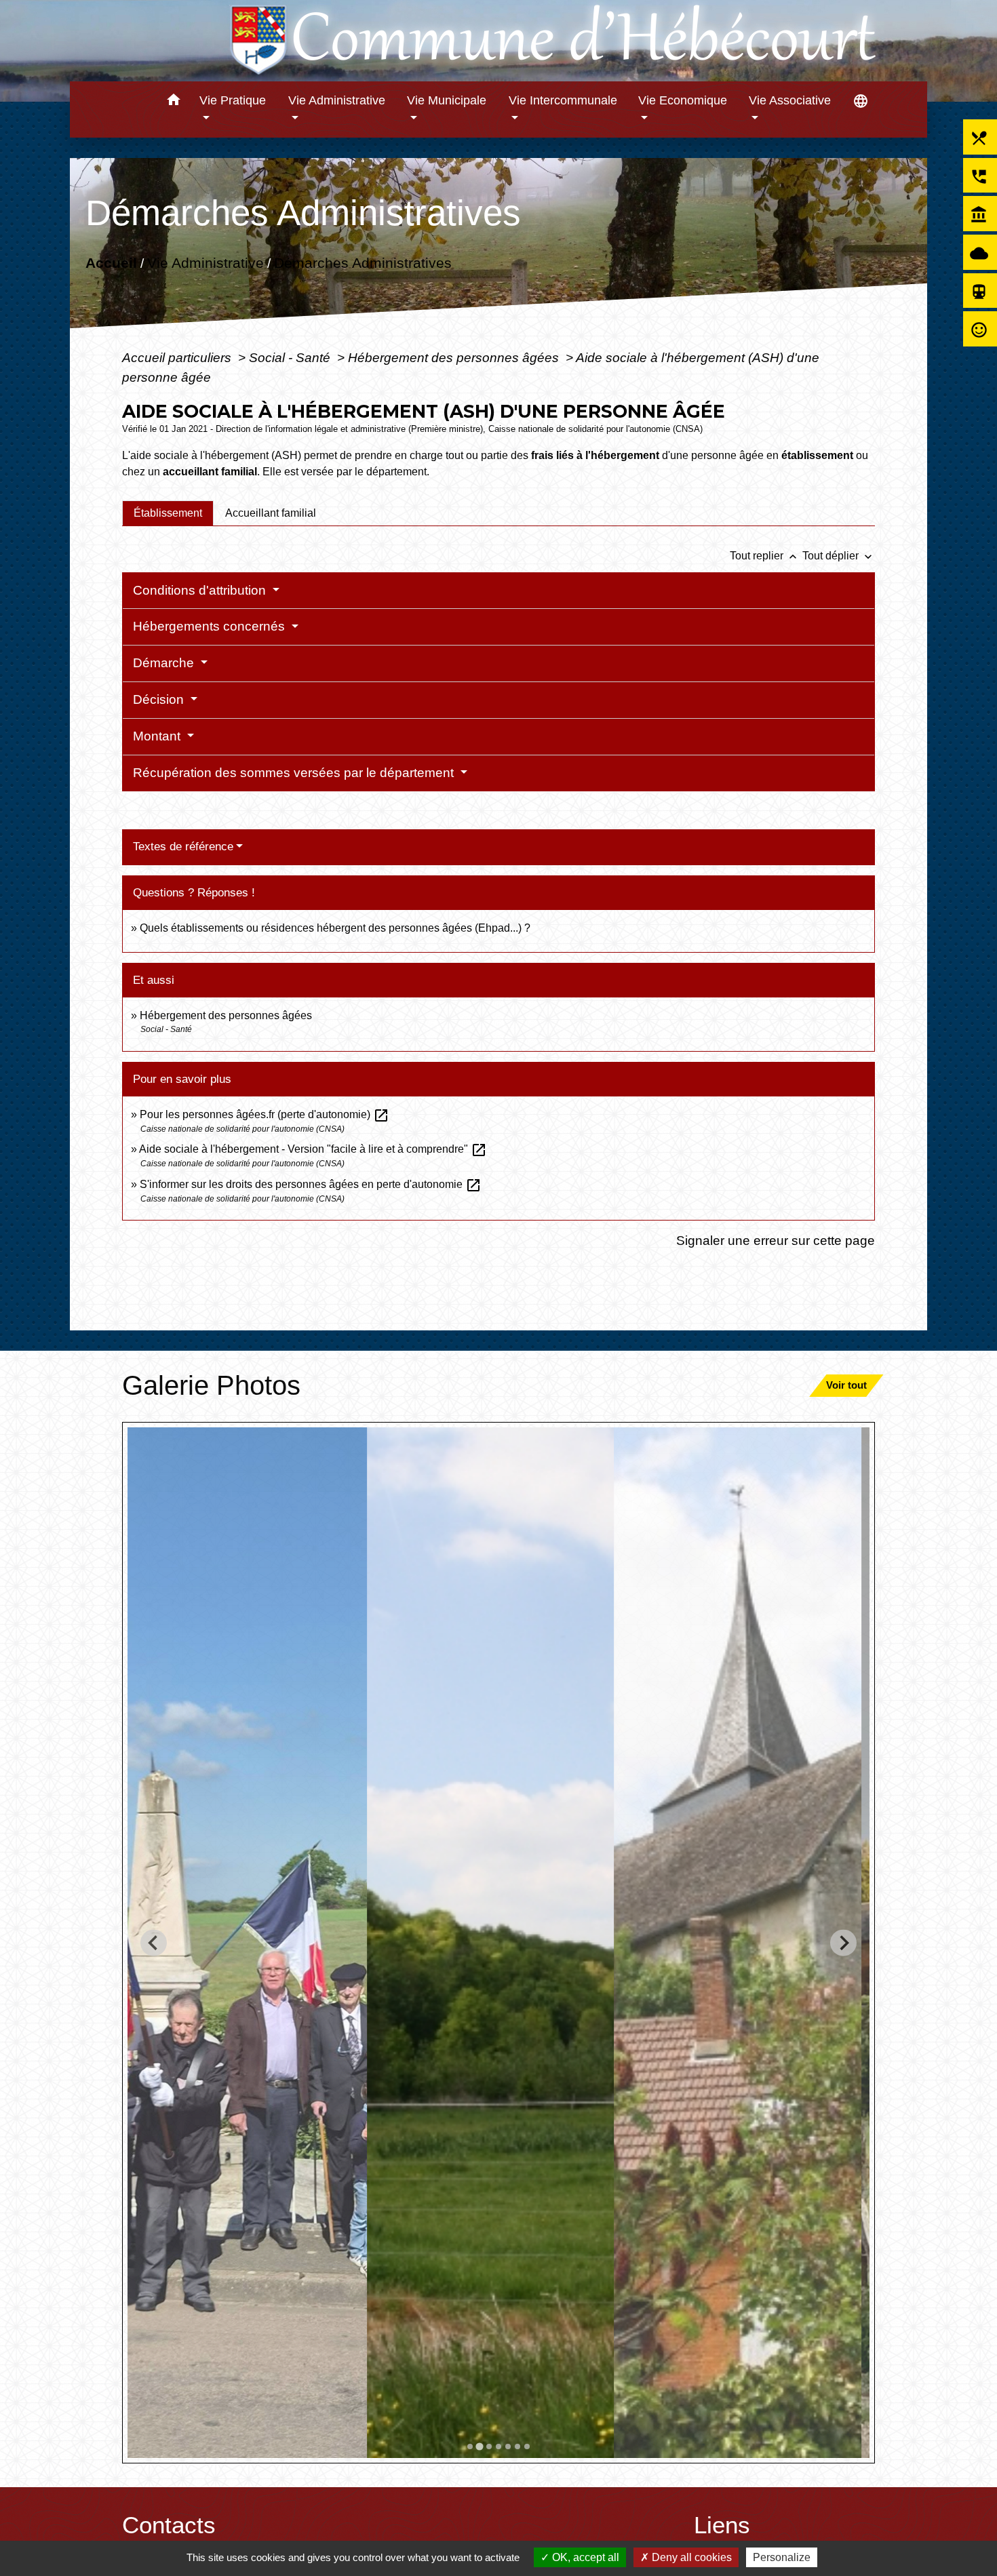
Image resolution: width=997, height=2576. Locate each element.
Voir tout (846, 1385)
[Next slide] (843, 1943)
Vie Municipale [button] (447, 100)
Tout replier (765, 556)
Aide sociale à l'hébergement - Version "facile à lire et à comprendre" (313, 1149)
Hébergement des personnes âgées (455, 357)
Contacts (169, 2525)
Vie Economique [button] (683, 100)
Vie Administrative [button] (337, 100)
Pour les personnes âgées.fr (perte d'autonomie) (265, 1114)
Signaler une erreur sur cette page (776, 1240)
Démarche (165, 663)
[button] (173, 102)
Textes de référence (183, 847)
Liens (722, 2525)
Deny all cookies (690, 2557)
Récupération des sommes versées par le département (295, 773)
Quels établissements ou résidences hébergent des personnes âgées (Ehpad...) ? (335, 928)
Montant (158, 736)
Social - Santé (291, 357)
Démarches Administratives (363, 263)
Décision (160, 699)
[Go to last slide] (154, 1943)
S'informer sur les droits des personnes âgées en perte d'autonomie (311, 1184)
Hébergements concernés (211, 626)
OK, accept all (584, 2557)
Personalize (782, 2557)
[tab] (168, 513)
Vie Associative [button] (790, 100)
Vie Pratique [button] (233, 100)
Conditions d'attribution (201, 590)
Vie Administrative (206, 263)
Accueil (111, 263)
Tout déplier (839, 556)
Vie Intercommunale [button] (563, 100)
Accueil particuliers (178, 357)
